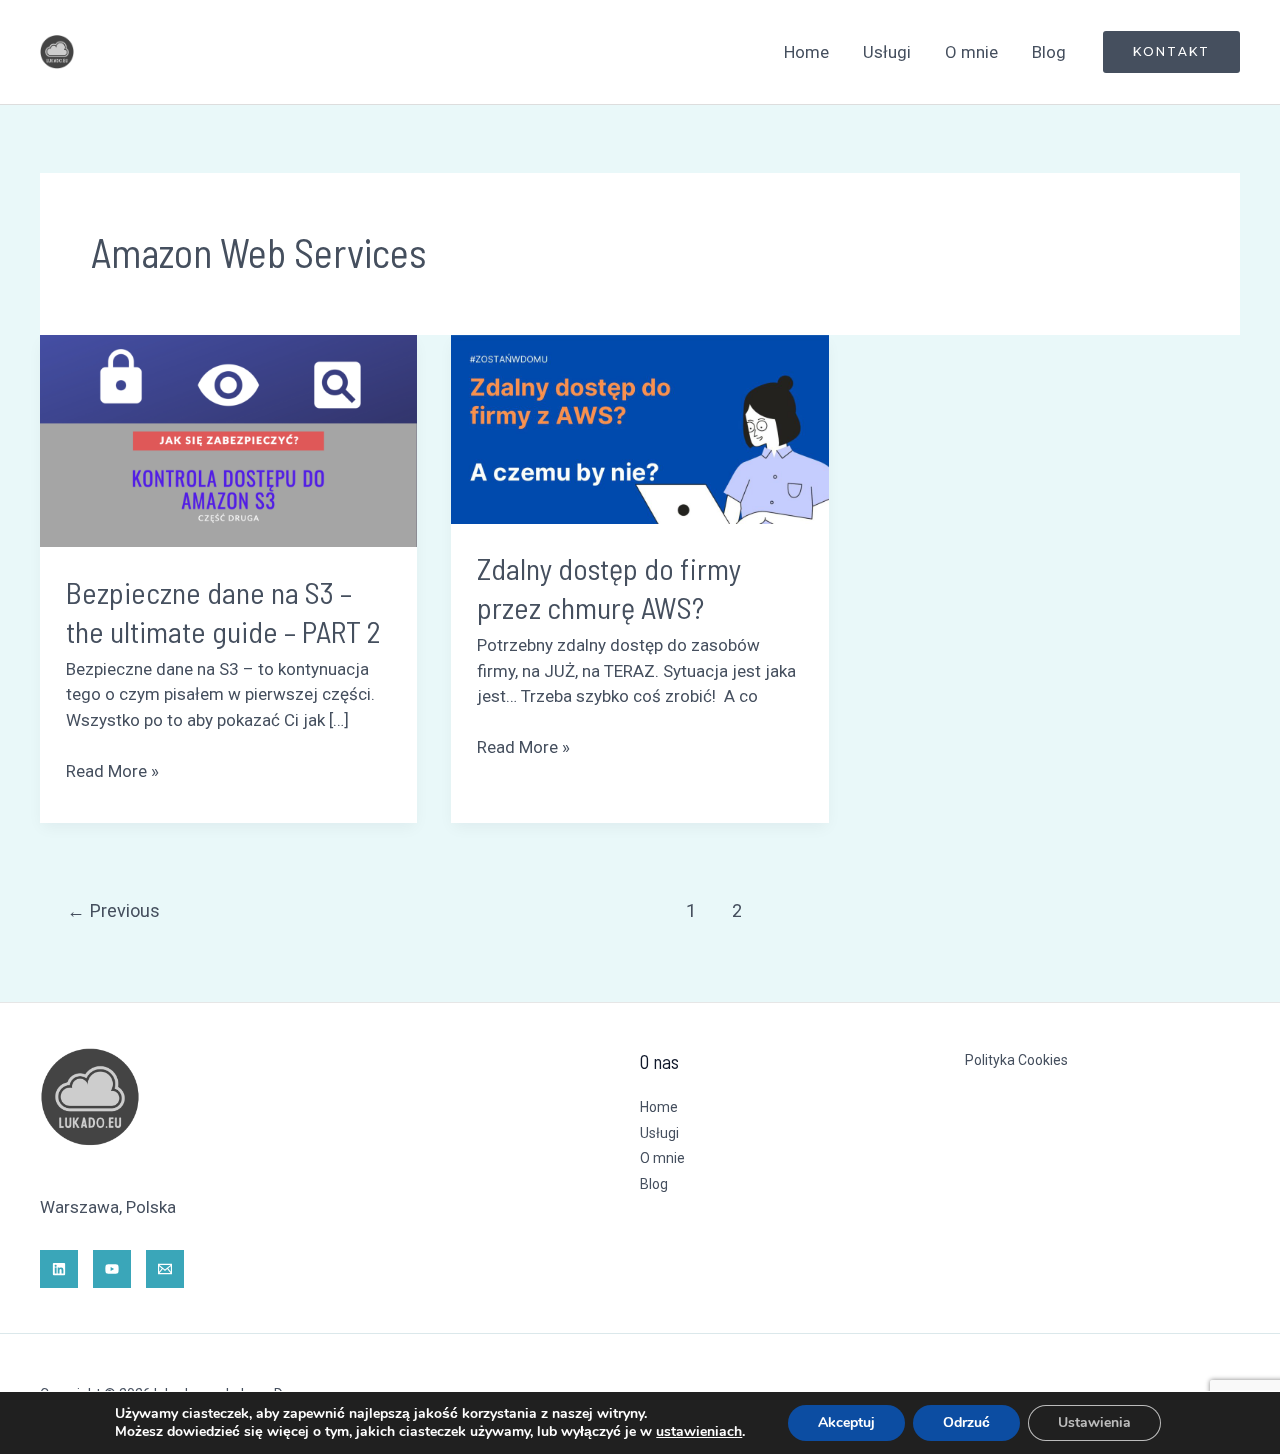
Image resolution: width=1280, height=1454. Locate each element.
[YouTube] (112, 1269)
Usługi (887, 52)
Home (806, 52)
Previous (113, 910)
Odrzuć (966, 1422)
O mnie (971, 52)
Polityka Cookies (1016, 1060)
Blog (1049, 52)
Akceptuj (846, 1422)
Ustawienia (1094, 1422)
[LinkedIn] (59, 1269)
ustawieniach (699, 1432)
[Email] (165, 1269)
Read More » (112, 770)
